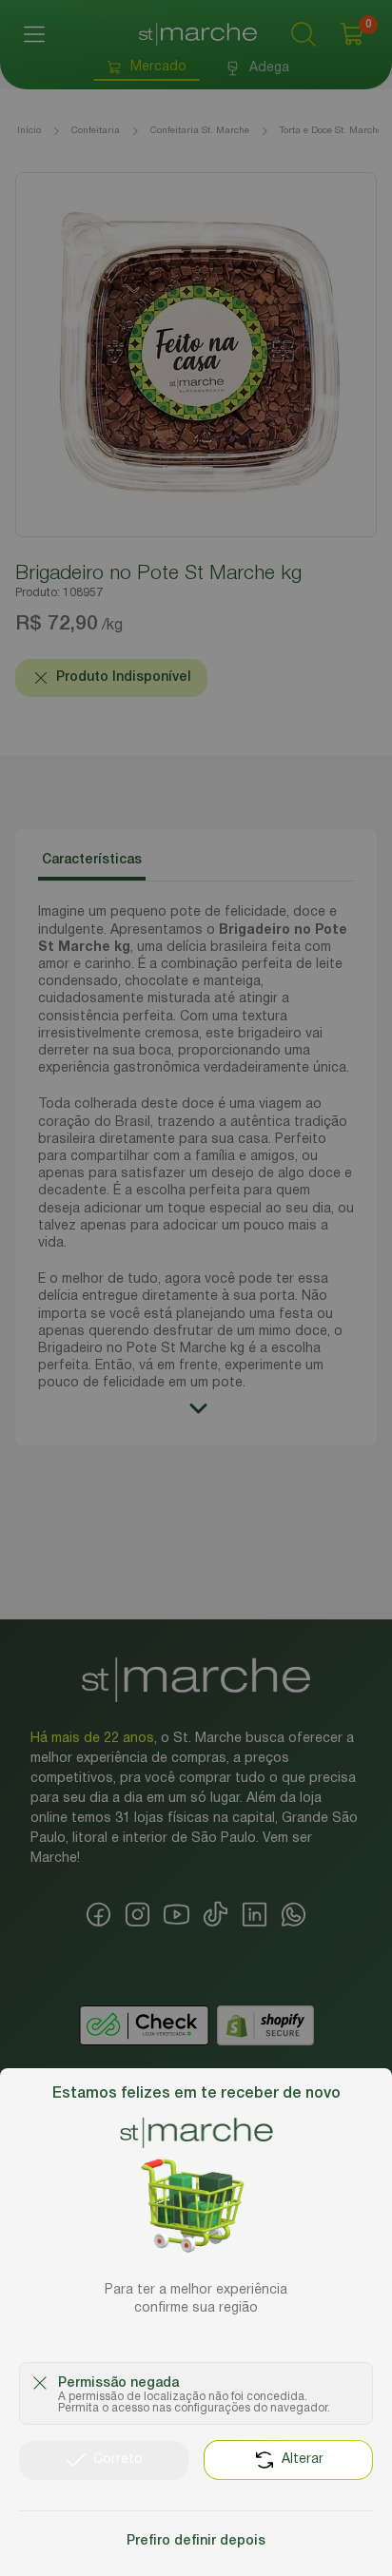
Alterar (303, 2460)
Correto (118, 2460)
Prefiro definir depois (196, 2541)
